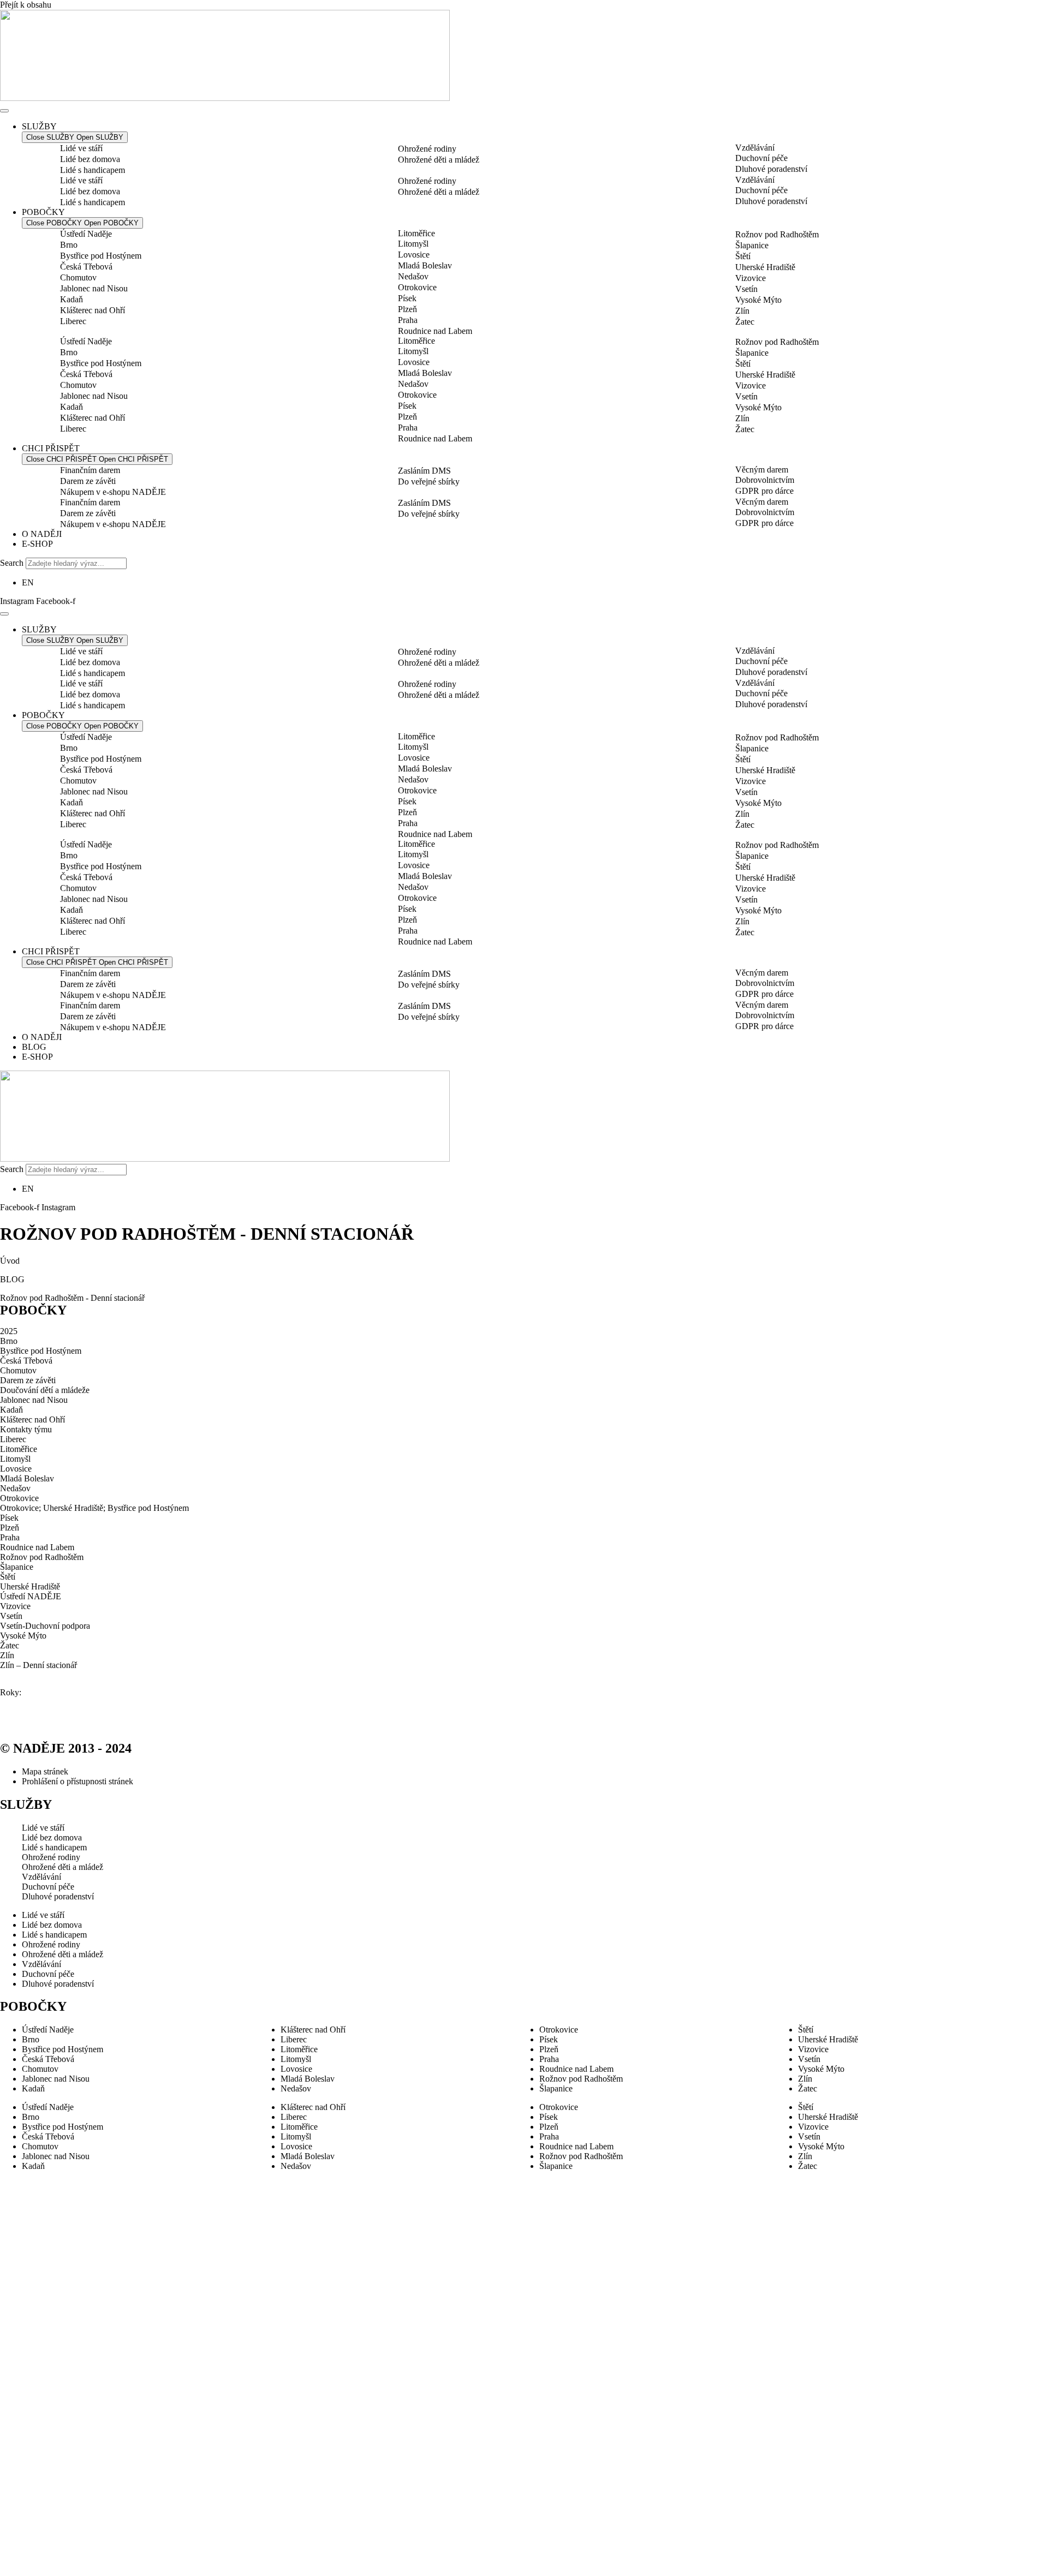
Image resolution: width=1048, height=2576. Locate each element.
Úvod (10, 1261)
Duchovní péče (761, 158)
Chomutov (78, 277)
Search (12, 563)
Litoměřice (416, 233)
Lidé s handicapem (93, 170)
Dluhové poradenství (771, 169)
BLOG (12, 1279)
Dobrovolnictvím (765, 480)
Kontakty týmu (26, 1429)
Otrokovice (417, 287)
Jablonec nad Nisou (94, 288)
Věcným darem (762, 470)
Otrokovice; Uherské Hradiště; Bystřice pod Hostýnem (94, 1508)
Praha (408, 320)
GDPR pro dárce (764, 491)
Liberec (73, 321)
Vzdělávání (755, 148)
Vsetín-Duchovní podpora (45, 1626)
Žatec (745, 322)
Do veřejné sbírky (429, 482)
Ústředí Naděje (86, 234)
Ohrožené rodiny (427, 149)
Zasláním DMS (424, 471)
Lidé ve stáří (81, 148)
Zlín (742, 311)
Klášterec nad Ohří (93, 310)
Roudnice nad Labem (435, 331)
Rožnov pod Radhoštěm (777, 234)
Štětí (743, 256)
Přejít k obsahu (26, 5)
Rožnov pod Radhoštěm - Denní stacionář (72, 1298)
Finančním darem (90, 470)
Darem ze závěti (88, 481)
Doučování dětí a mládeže (45, 1390)
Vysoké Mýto (758, 300)
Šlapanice (752, 245)
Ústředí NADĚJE (31, 1596)
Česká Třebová (86, 267)
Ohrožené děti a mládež (439, 160)
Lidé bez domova (90, 159)
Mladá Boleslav (425, 265)
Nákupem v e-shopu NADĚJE (113, 492)
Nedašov (413, 276)
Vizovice (751, 278)
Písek (407, 298)
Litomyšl (413, 244)
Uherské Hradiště (765, 267)
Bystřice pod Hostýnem (101, 256)
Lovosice (414, 255)
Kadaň (72, 299)
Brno (69, 245)
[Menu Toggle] (4, 111)
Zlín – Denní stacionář (38, 1665)
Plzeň (407, 309)
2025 (9, 1331)
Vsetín (746, 289)
